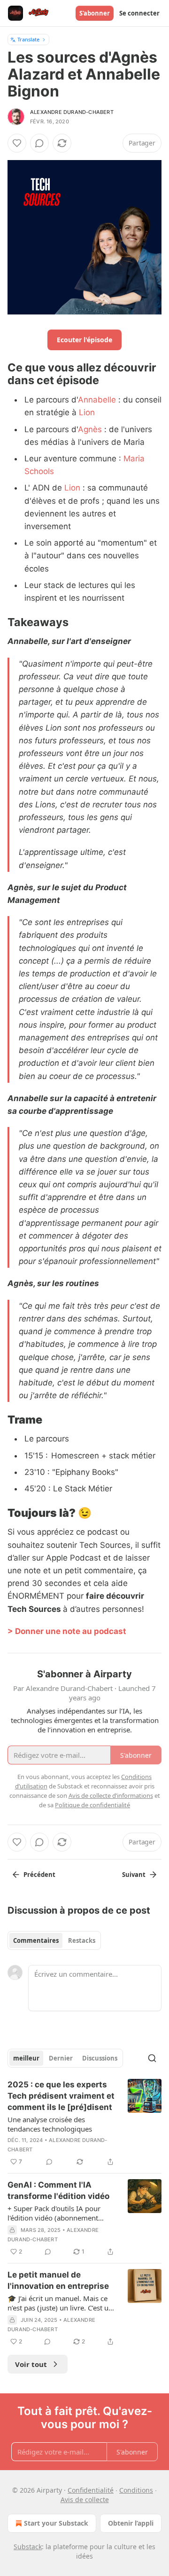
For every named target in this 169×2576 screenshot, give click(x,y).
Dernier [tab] (61, 2058)
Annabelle (97, 400)
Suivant (134, 1875)
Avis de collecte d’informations (111, 1795)
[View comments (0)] (39, 143)
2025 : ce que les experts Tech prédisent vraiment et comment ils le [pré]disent (61, 2096)
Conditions (136, 2490)
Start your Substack (56, 2523)
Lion (87, 412)
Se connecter (139, 13)
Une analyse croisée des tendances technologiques (50, 2124)
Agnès (90, 429)
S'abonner (95, 13)
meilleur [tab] (26, 2058)
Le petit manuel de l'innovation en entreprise (58, 2280)
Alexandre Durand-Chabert (72, 112)
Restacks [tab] (82, 1940)
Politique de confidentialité (92, 1805)
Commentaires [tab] (36, 1940)
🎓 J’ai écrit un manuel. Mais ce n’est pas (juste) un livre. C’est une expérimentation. (62, 2303)
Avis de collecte (85, 2500)
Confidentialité (91, 2490)
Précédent (39, 1875)
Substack (28, 2547)
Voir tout (31, 2364)
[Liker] (17, 143)
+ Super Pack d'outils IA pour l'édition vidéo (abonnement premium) (54, 2213)
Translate (28, 39)
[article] (84, 2123)
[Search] (152, 2058)
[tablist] (54, 1940)
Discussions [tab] (100, 2058)
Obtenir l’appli (131, 2523)
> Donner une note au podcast (67, 1631)
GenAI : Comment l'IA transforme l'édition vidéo (58, 2190)
